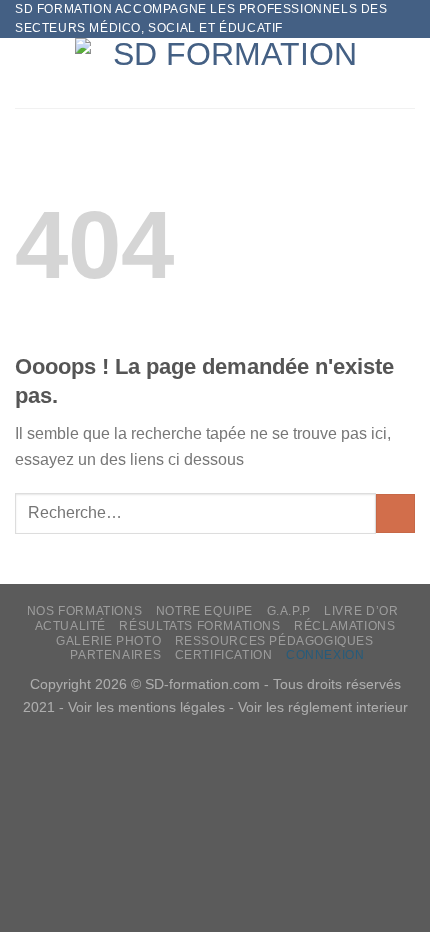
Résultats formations (199, 626)
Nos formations (85, 611)
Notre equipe (204, 611)
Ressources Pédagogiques (274, 641)
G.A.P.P (289, 611)
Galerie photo (108, 641)
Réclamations (344, 626)
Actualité (71, 626)
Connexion (325, 655)
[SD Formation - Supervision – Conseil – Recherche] (227, 73)
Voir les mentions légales (146, 707)
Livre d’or (361, 611)
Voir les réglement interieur (323, 707)
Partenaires (115, 655)
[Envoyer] (395, 513)
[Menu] (27, 73)
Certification (224, 655)
